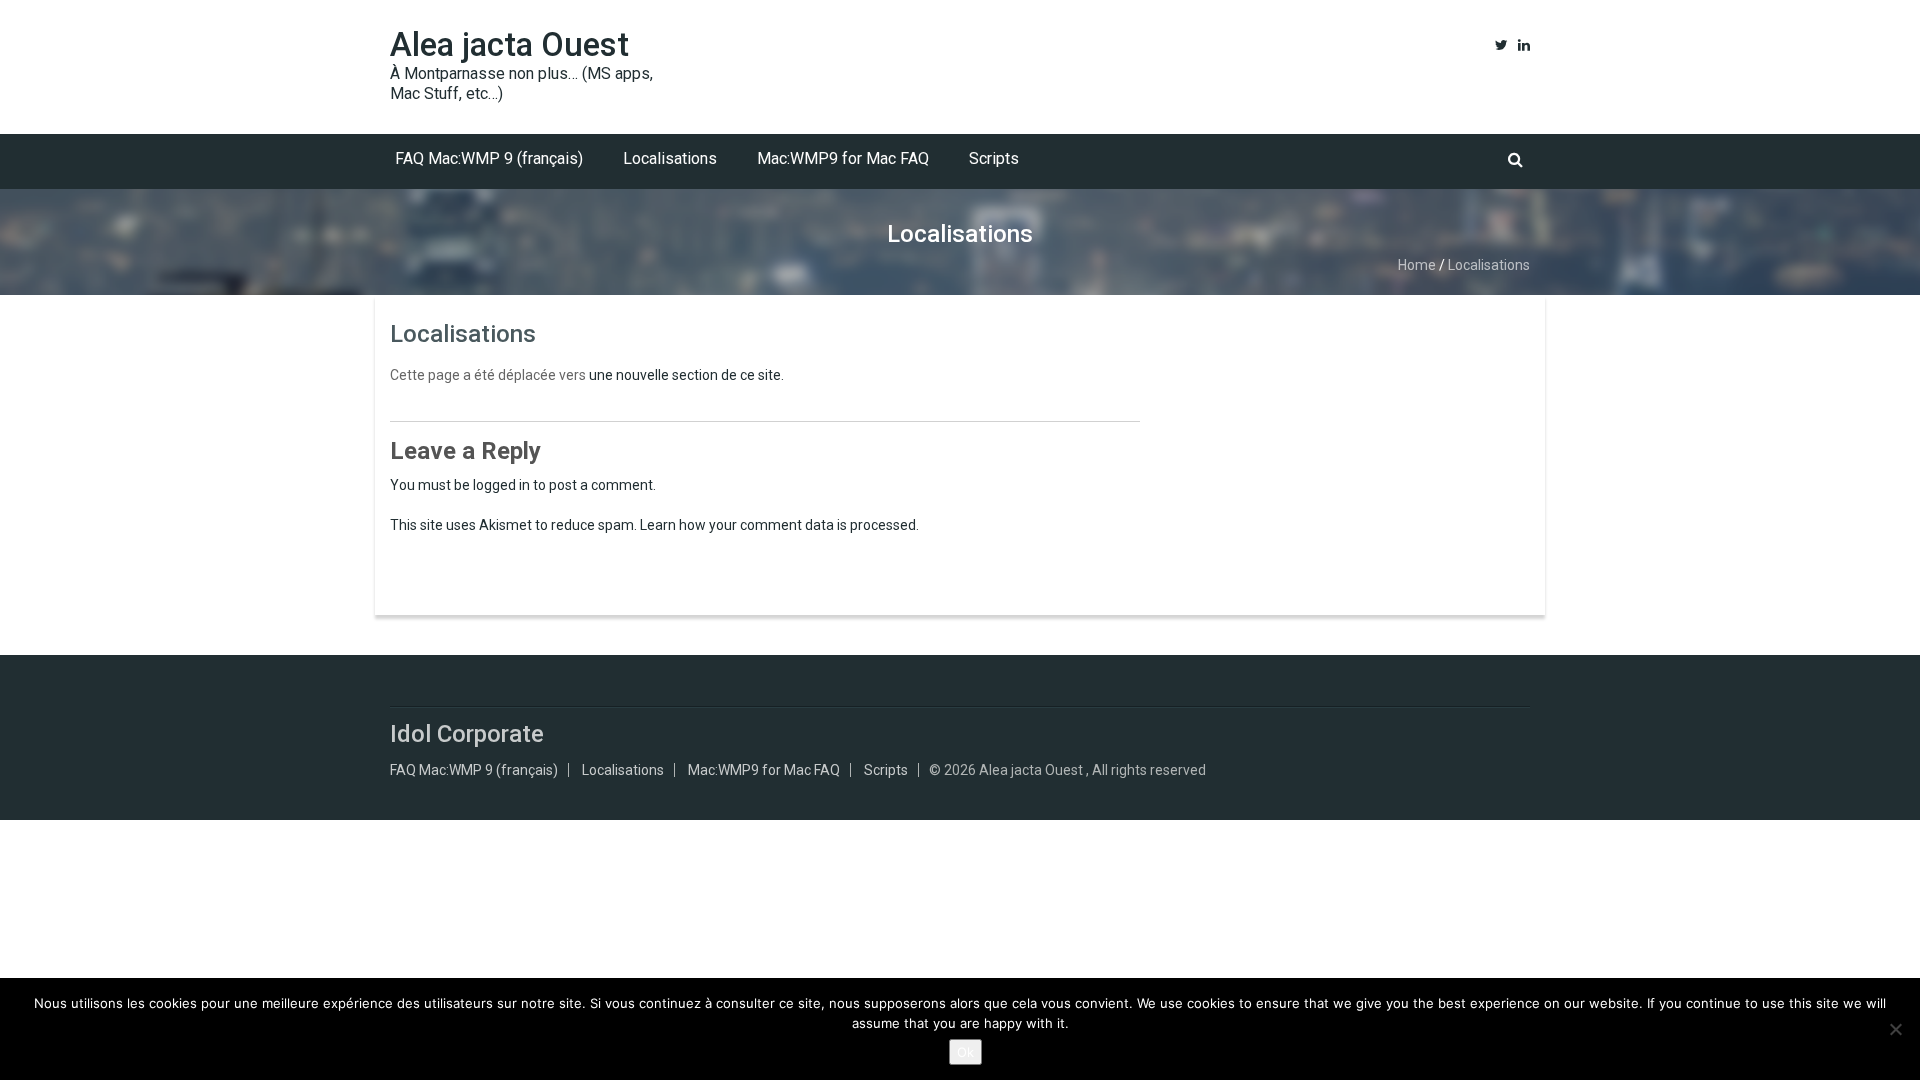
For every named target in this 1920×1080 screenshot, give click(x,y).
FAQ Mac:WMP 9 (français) (489, 158)
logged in (501, 485)
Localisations (670, 158)
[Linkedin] (1524, 45)
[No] (1895, 1029)
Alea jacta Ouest (509, 44)
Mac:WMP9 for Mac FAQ (843, 158)
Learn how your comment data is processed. (779, 525)
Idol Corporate (467, 734)
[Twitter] (1501, 45)
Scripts (994, 158)
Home (1417, 265)
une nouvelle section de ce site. (686, 375)
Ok (965, 1052)
